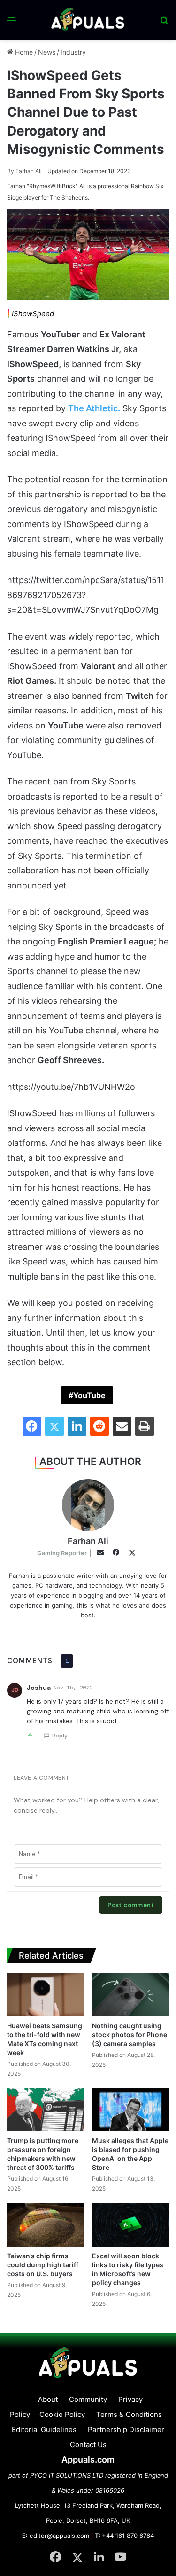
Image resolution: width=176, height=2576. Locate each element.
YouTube (89, 1395)
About (48, 2399)
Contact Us (88, 2444)
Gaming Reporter (62, 1553)
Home (23, 52)
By (11, 171)
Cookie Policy (62, 2414)
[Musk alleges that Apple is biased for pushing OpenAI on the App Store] (131, 2110)
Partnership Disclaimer (126, 2429)
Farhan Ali (24, 171)
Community (88, 2399)
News (47, 52)
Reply (60, 1736)
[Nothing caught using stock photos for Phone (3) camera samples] (131, 1995)
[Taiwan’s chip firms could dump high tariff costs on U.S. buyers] (46, 2225)
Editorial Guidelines (44, 2429)
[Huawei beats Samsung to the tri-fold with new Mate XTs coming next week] (46, 1995)
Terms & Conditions (129, 2414)
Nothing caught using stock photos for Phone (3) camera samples (130, 2035)
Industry (73, 52)
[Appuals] (88, 20)
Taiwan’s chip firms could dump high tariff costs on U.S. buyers (43, 2265)
